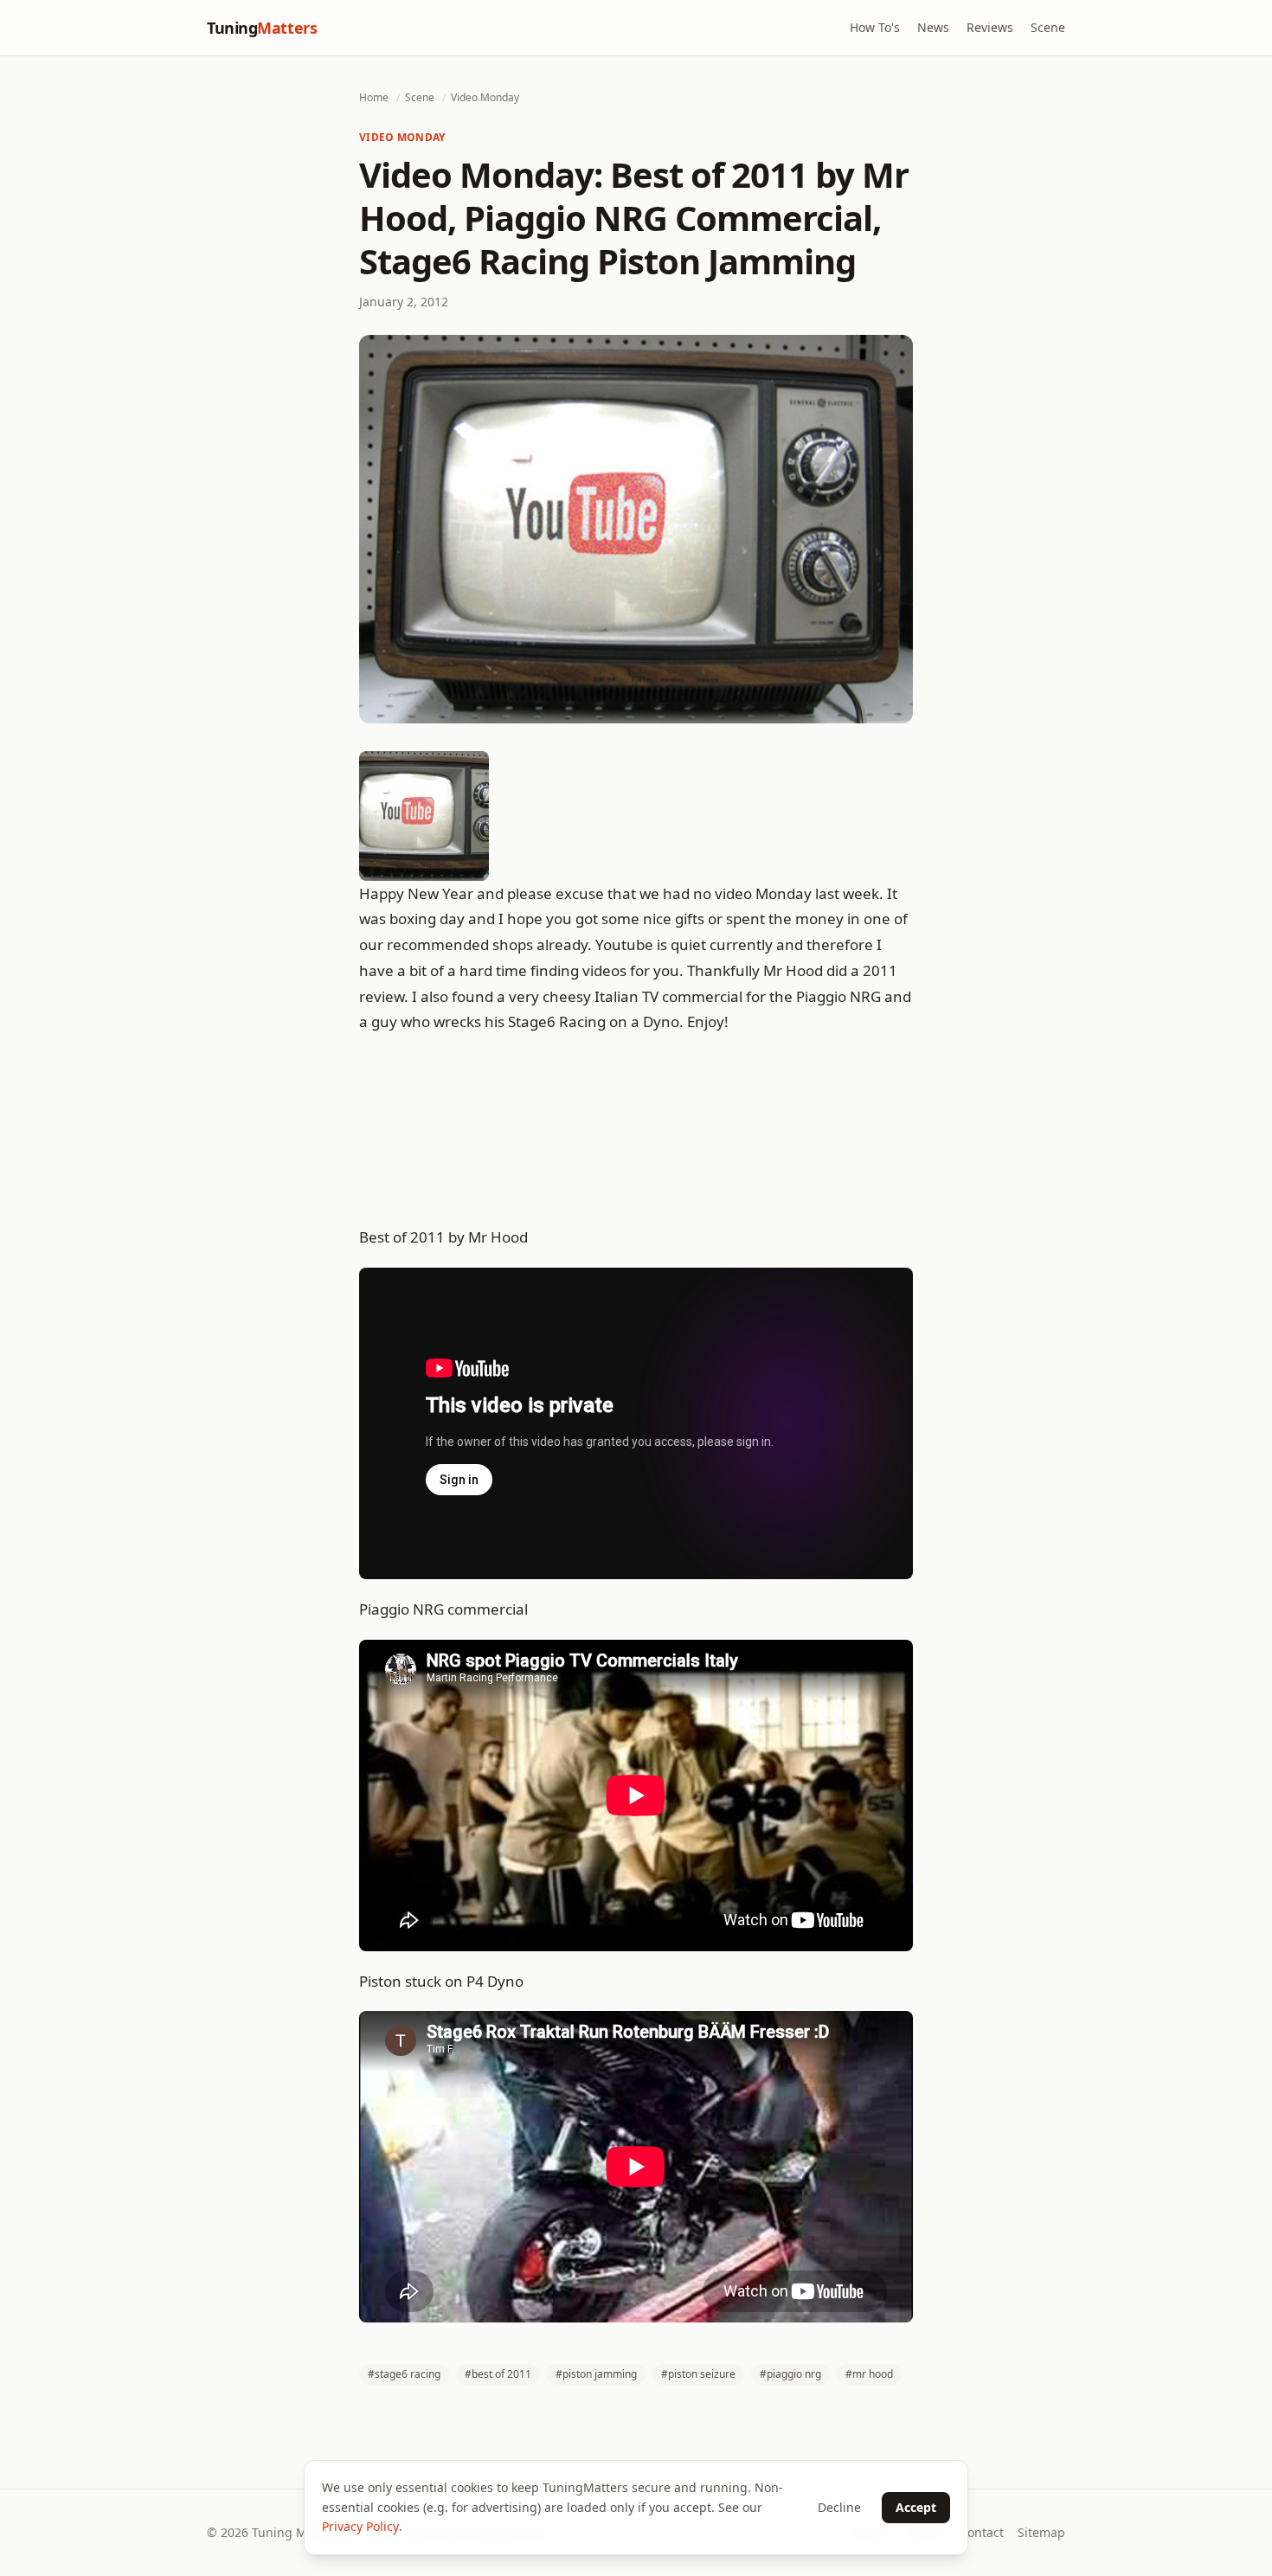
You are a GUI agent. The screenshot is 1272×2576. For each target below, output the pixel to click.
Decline (839, 2507)
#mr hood (869, 2374)
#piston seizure (698, 2374)
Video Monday (485, 97)
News (933, 27)
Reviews (990, 27)
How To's (875, 27)
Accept (916, 2507)
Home (374, 97)
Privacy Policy (360, 2526)
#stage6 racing (404, 2374)
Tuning (262, 28)
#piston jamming (596, 2374)
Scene (1048, 27)
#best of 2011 (498, 2374)
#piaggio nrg (790, 2374)
